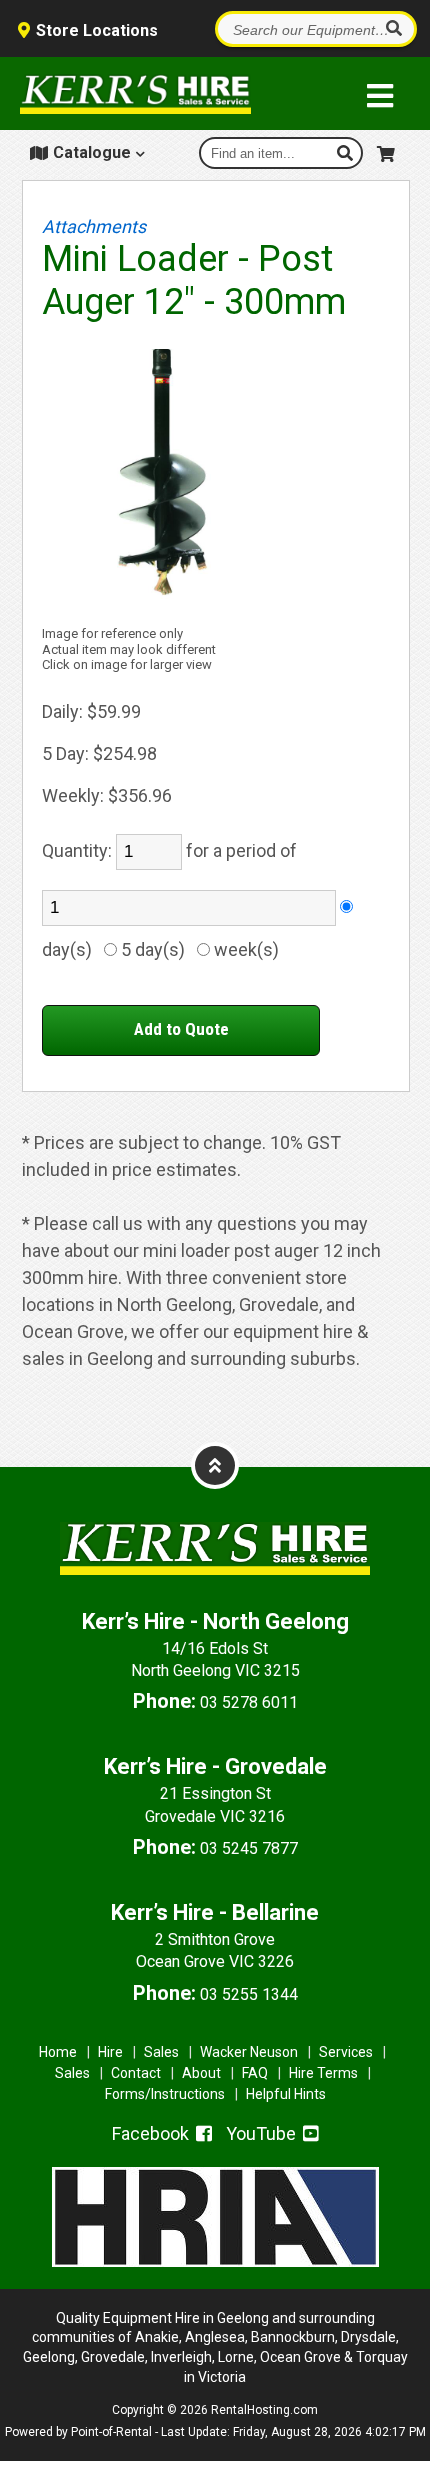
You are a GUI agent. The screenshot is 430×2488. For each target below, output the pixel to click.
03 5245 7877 (249, 1848)
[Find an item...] (347, 153)
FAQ (255, 2073)
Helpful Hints (286, 2094)
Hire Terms (323, 2073)
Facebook (152, 2133)
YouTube (263, 2133)
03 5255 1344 (249, 1994)
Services (346, 2052)
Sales (161, 2052)
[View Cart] (388, 150)
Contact (136, 2073)
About (201, 2073)
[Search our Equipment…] (393, 29)
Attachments (94, 226)
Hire (110, 2052)
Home (58, 2052)
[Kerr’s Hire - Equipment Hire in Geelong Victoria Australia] (135, 94)
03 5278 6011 (249, 1702)
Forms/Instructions (165, 2094)
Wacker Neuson (249, 2052)
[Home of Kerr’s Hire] (215, 1589)
